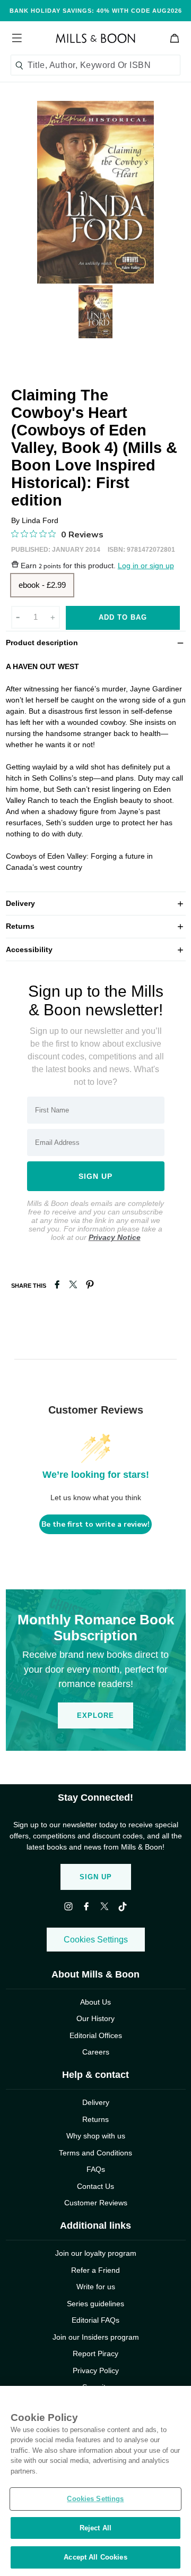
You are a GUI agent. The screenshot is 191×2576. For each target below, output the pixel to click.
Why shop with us (96, 2136)
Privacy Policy (96, 2370)
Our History (95, 2018)
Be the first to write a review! (95, 1524)
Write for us (96, 2287)
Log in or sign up (146, 566)
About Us (95, 2002)
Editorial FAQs (95, 2320)
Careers (96, 2052)
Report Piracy (95, 2354)
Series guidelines (95, 2304)
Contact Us (95, 2186)
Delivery (96, 903)
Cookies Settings (96, 1940)
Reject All (95, 2528)
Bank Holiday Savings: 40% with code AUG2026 (96, 11)
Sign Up (96, 1877)
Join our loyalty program (96, 2253)
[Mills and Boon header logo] (95, 38)
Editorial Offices (96, 2035)
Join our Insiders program (96, 2337)
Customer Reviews (96, 2203)
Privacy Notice (115, 1237)
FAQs (96, 2169)
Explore (95, 1715)
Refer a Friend (95, 2270)
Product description (96, 642)
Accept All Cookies (95, 2557)
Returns (96, 926)
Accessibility (96, 949)
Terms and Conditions (95, 2153)
